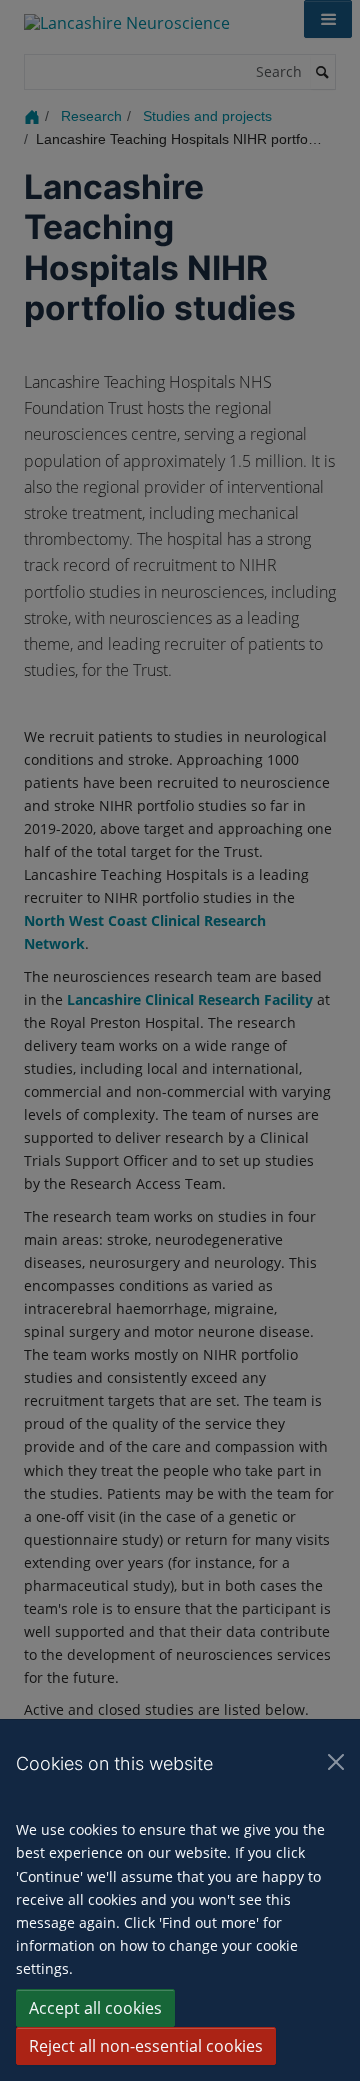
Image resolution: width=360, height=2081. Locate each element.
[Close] (336, 1762)
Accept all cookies (95, 2008)
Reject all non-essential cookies (146, 2046)
